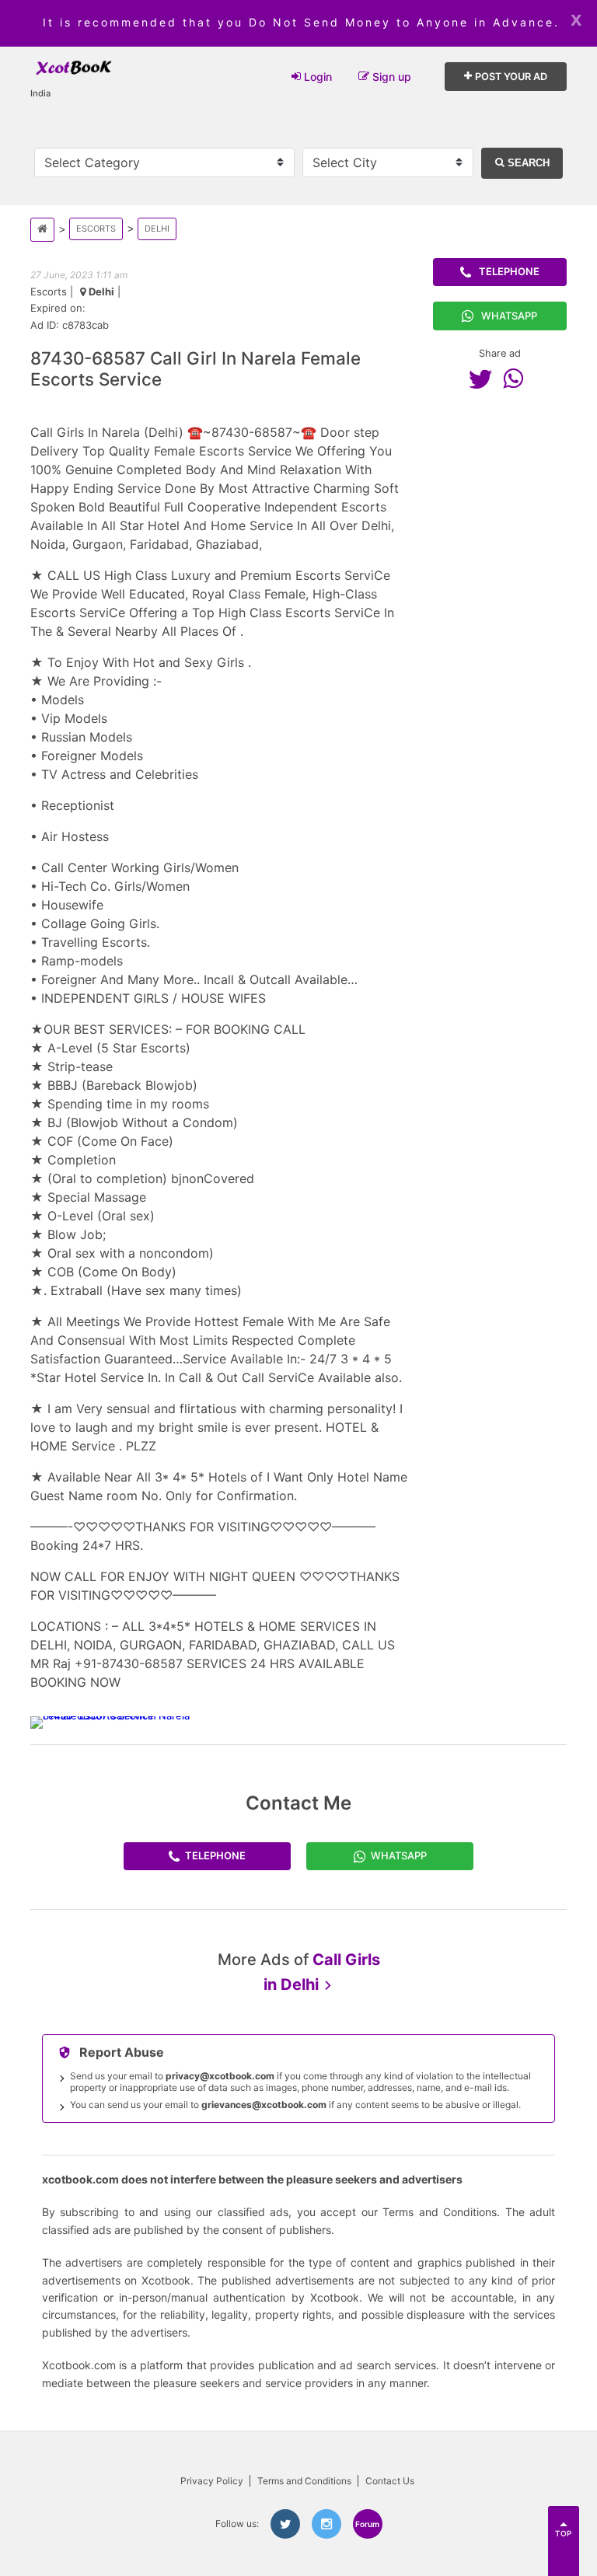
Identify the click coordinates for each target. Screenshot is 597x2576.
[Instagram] (326, 2524)
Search (527, 163)
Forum (367, 2524)
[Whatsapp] (517, 379)
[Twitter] (484, 379)
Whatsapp (509, 316)
